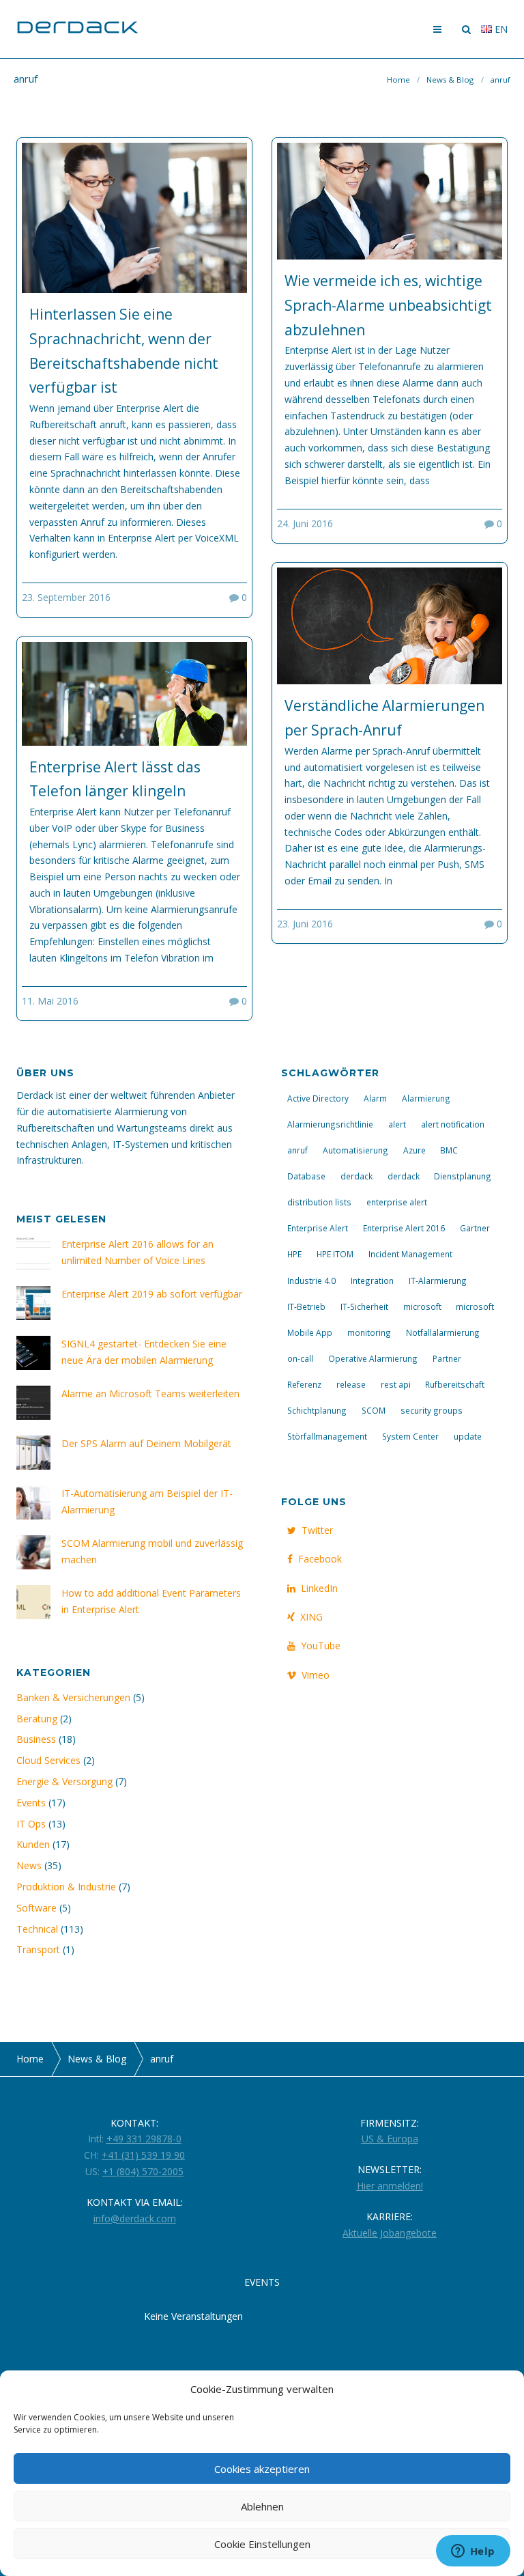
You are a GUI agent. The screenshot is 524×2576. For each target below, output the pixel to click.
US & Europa (390, 2139)
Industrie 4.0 (311, 1280)
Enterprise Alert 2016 (404, 1228)
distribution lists (319, 1202)
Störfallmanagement (327, 1436)
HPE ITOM (335, 1254)
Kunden (33, 1844)
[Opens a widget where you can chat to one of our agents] (473, 2552)
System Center (410, 1436)
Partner (447, 1358)
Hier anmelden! (390, 2186)
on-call (300, 1358)
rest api (396, 1384)
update (468, 1436)
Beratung (37, 1719)
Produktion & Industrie (66, 1887)
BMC (449, 1150)
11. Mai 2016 (50, 1001)
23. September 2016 (66, 597)
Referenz (304, 1384)
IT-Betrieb (306, 1306)
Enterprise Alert (318, 1228)
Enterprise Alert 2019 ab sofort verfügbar (152, 1294)
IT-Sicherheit (364, 1306)
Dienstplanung (463, 1176)
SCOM (374, 1410)
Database (306, 1176)
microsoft (422, 1306)
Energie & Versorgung (64, 1781)
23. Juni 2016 (305, 924)
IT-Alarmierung (438, 1280)
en (500, 29)
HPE (294, 1254)
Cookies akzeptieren (262, 2469)
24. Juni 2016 (305, 523)
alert (397, 1124)
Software (37, 1908)
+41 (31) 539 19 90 (143, 2155)
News (29, 1865)
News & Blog (450, 80)
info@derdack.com (135, 2218)
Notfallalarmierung (443, 1332)
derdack (356, 1176)
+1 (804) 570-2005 (143, 2171)
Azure (414, 1150)
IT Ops (31, 1824)
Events (31, 1803)
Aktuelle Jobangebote (390, 2233)
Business (36, 1739)
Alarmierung (426, 1098)
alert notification (453, 1124)
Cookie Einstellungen (262, 2544)
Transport (38, 1949)
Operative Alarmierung (373, 1358)
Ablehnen (262, 2506)
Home (398, 80)
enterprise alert (397, 1202)
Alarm (375, 1098)
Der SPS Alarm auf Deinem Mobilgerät (146, 1443)
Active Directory (318, 1098)
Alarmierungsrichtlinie (330, 1124)
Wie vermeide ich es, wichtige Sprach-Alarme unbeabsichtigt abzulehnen (388, 305)
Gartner (475, 1228)
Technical (37, 1929)
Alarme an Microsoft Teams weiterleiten (150, 1394)
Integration (372, 1280)
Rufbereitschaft (455, 1384)
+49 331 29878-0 (144, 2139)
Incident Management (410, 1254)
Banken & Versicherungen (73, 1697)
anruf (297, 1150)
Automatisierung (355, 1150)
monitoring (369, 1332)
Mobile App (310, 1332)
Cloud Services (48, 1760)
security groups (432, 1410)
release (351, 1384)
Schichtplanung (317, 1410)
